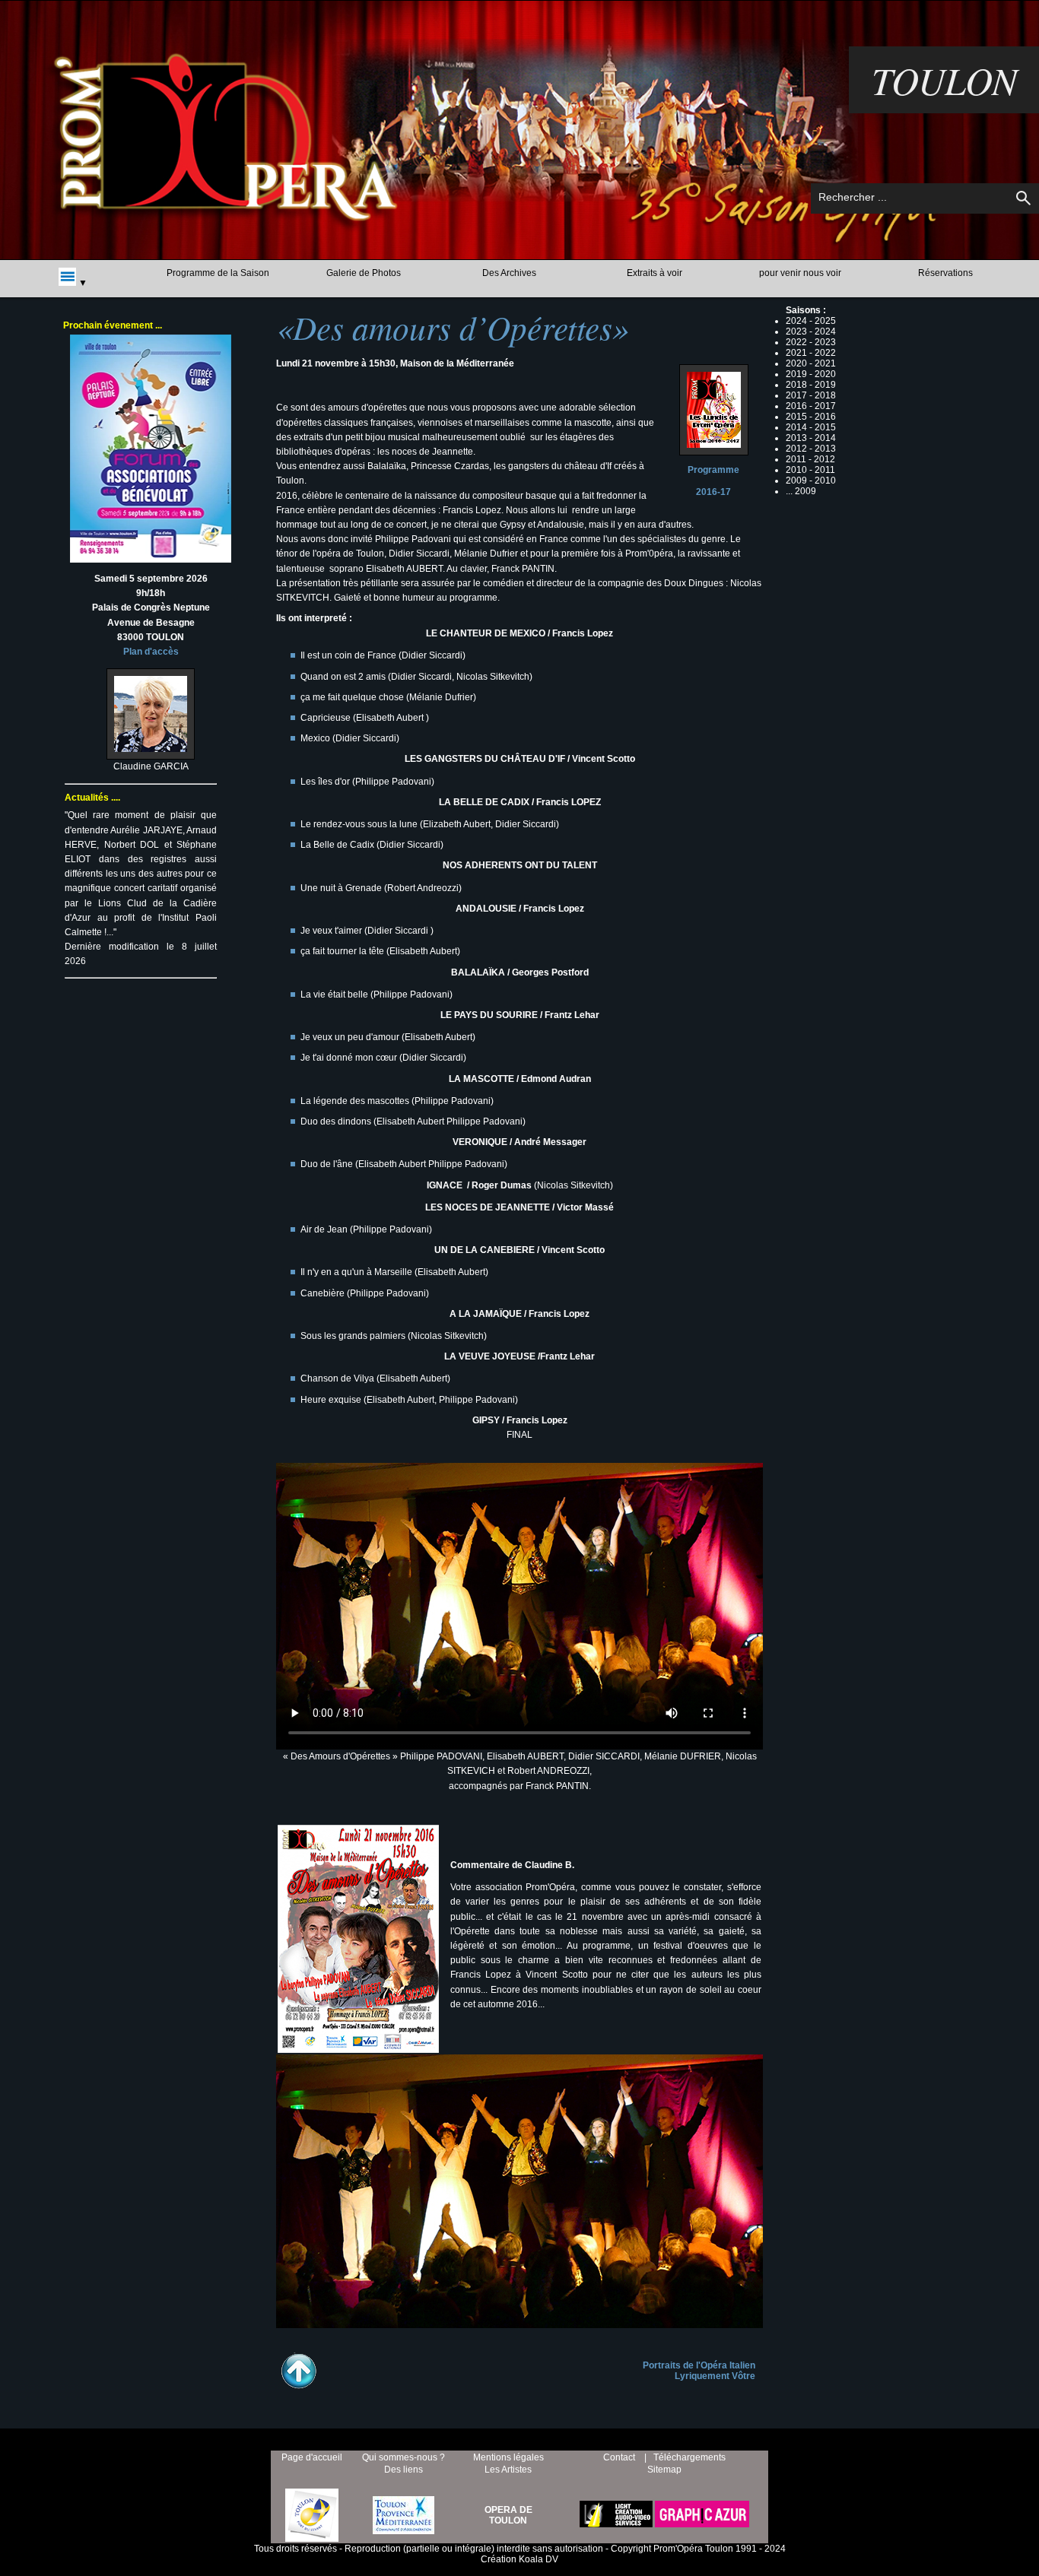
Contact (619, 2457)
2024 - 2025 (811, 321)
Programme (713, 470)
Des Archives (509, 273)
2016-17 (713, 492)
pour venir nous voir (800, 273)
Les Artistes (508, 2470)
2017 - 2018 (811, 395)
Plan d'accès (151, 652)
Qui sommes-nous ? (404, 2457)
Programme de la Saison (218, 273)
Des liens (404, 2470)
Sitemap (664, 2470)
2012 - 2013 (811, 449)
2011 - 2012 (810, 459)
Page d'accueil (312, 2457)
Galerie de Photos (364, 273)
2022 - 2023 (811, 342)
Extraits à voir (655, 273)
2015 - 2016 (811, 417)
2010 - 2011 (810, 470)
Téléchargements (689, 2457)
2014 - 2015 (811, 427)
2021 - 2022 (811, 353)
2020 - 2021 (811, 363)
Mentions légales (508, 2457)
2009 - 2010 (811, 481)
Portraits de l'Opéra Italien (699, 2365)
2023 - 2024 (811, 332)
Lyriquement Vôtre (715, 2376)
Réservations (945, 273)
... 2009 (801, 491)
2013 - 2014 (811, 438)
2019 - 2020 (811, 374)
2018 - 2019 (811, 385)
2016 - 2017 (811, 406)
